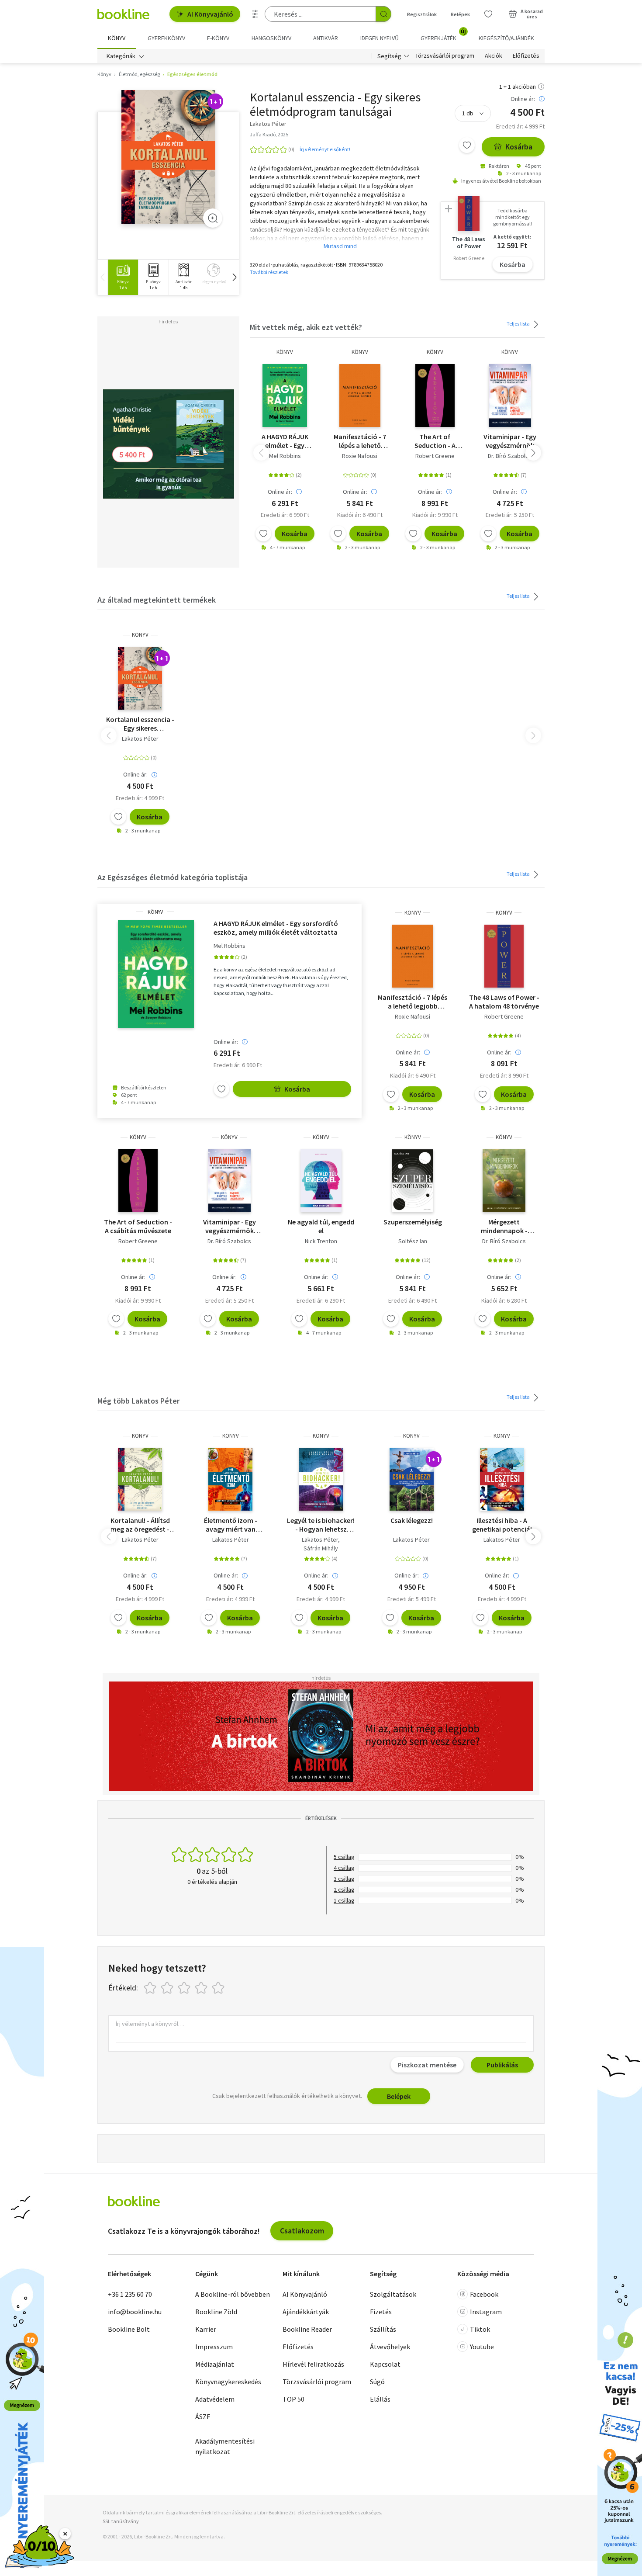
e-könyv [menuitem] (218, 38)
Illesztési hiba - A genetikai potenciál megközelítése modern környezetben (502, 1525)
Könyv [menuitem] (117, 38)
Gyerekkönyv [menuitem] (166, 38)
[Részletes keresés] (255, 14)
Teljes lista (519, 324)
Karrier (206, 2329)
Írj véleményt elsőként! (325, 149)
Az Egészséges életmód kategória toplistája (173, 877)
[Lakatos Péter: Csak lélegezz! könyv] (412, 1479)
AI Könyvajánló (210, 14)
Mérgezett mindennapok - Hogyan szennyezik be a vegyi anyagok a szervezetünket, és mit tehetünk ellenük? (504, 1226)
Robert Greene (435, 456)
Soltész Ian (413, 1241)
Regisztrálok (422, 14)
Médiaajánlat (215, 2364)
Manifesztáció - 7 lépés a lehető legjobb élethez (360, 441)
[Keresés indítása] (383, 14)
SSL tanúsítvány (121, 2521)
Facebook (484, 2294)
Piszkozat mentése (427, 2065)
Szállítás (383, 2329)
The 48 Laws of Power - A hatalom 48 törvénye (504, 1002)
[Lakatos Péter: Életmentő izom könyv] (230, 1479)
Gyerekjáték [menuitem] (443, 35)
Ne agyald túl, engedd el (321, 1226)
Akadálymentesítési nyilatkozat (225, 2446)
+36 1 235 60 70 (130, 2294)
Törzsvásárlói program (445, 56)
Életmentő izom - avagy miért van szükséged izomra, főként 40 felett (231, 1525)
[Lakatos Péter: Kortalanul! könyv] (140, 1479)
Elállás (380, 2399)
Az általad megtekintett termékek (157, 600)
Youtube (482, 2347)
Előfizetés (526, 56)
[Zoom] (213, 218)
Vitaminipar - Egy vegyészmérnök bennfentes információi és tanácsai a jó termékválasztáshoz (510, 441)
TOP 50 (293, 2399)
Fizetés (381, 2312)
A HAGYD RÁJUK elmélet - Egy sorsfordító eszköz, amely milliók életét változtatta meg (285, 441)
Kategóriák (121, 56)
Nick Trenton (321, 1241)
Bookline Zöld (216, 2312)
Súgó (377, 2382)
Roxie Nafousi (360, 456)
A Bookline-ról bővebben (233, 2294)
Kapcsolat (385, 2364)
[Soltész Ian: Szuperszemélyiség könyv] (412, 1181)
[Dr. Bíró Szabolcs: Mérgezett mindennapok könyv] (504, 1181)
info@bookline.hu (135, 2312)
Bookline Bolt (129, 2329)
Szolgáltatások (393, 2294)
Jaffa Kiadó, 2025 (269, 134)
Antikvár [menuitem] (326, 38)
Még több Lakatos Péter (138, 1401)
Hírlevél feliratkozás (313, 2364)
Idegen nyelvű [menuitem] (380, 38)
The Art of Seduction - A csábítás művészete (435, 441)
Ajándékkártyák (306, 2312)
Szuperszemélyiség (413, 1222)
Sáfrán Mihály (321, 1548)
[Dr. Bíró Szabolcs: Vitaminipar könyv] (510, 395)
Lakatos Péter (140, 738)
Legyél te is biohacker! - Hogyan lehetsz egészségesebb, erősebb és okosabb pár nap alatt (321, 1525)
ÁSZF (203, 2417)
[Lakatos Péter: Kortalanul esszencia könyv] (168, 157)
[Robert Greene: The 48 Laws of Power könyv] (504, 956)
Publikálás (502, 2065)
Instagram (486, 2312)
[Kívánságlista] (488, 14)
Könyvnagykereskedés (228, 2382)
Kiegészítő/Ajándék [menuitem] (506, 38)
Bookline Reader (307, 2329)
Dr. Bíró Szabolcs (510, 456)
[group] (123, 277)
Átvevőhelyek (390, 2347)
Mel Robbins (285, 456)
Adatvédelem (215, 2399)
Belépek (460, 14)
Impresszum (214, 2347)
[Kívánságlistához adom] (467, 145)
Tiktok (480, 2329)
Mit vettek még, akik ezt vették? (306, 327)
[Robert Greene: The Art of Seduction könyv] (435, 395)
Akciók (494, 56)
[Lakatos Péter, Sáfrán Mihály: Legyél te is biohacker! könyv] (321, 1479)
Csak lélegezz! (412, 1520)
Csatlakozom (302, 2231)
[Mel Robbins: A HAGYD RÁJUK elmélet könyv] (285, 395)
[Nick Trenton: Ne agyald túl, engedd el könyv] (321, 1181)
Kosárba (519, 147)
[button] (234, 277)
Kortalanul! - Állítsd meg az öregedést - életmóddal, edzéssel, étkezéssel (140, 1525)
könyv (285, 352)
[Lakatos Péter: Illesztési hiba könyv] (502, 1479)
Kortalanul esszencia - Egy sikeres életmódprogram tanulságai (140, 724)
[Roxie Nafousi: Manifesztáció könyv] (360, 395)
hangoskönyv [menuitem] (271, 38)
